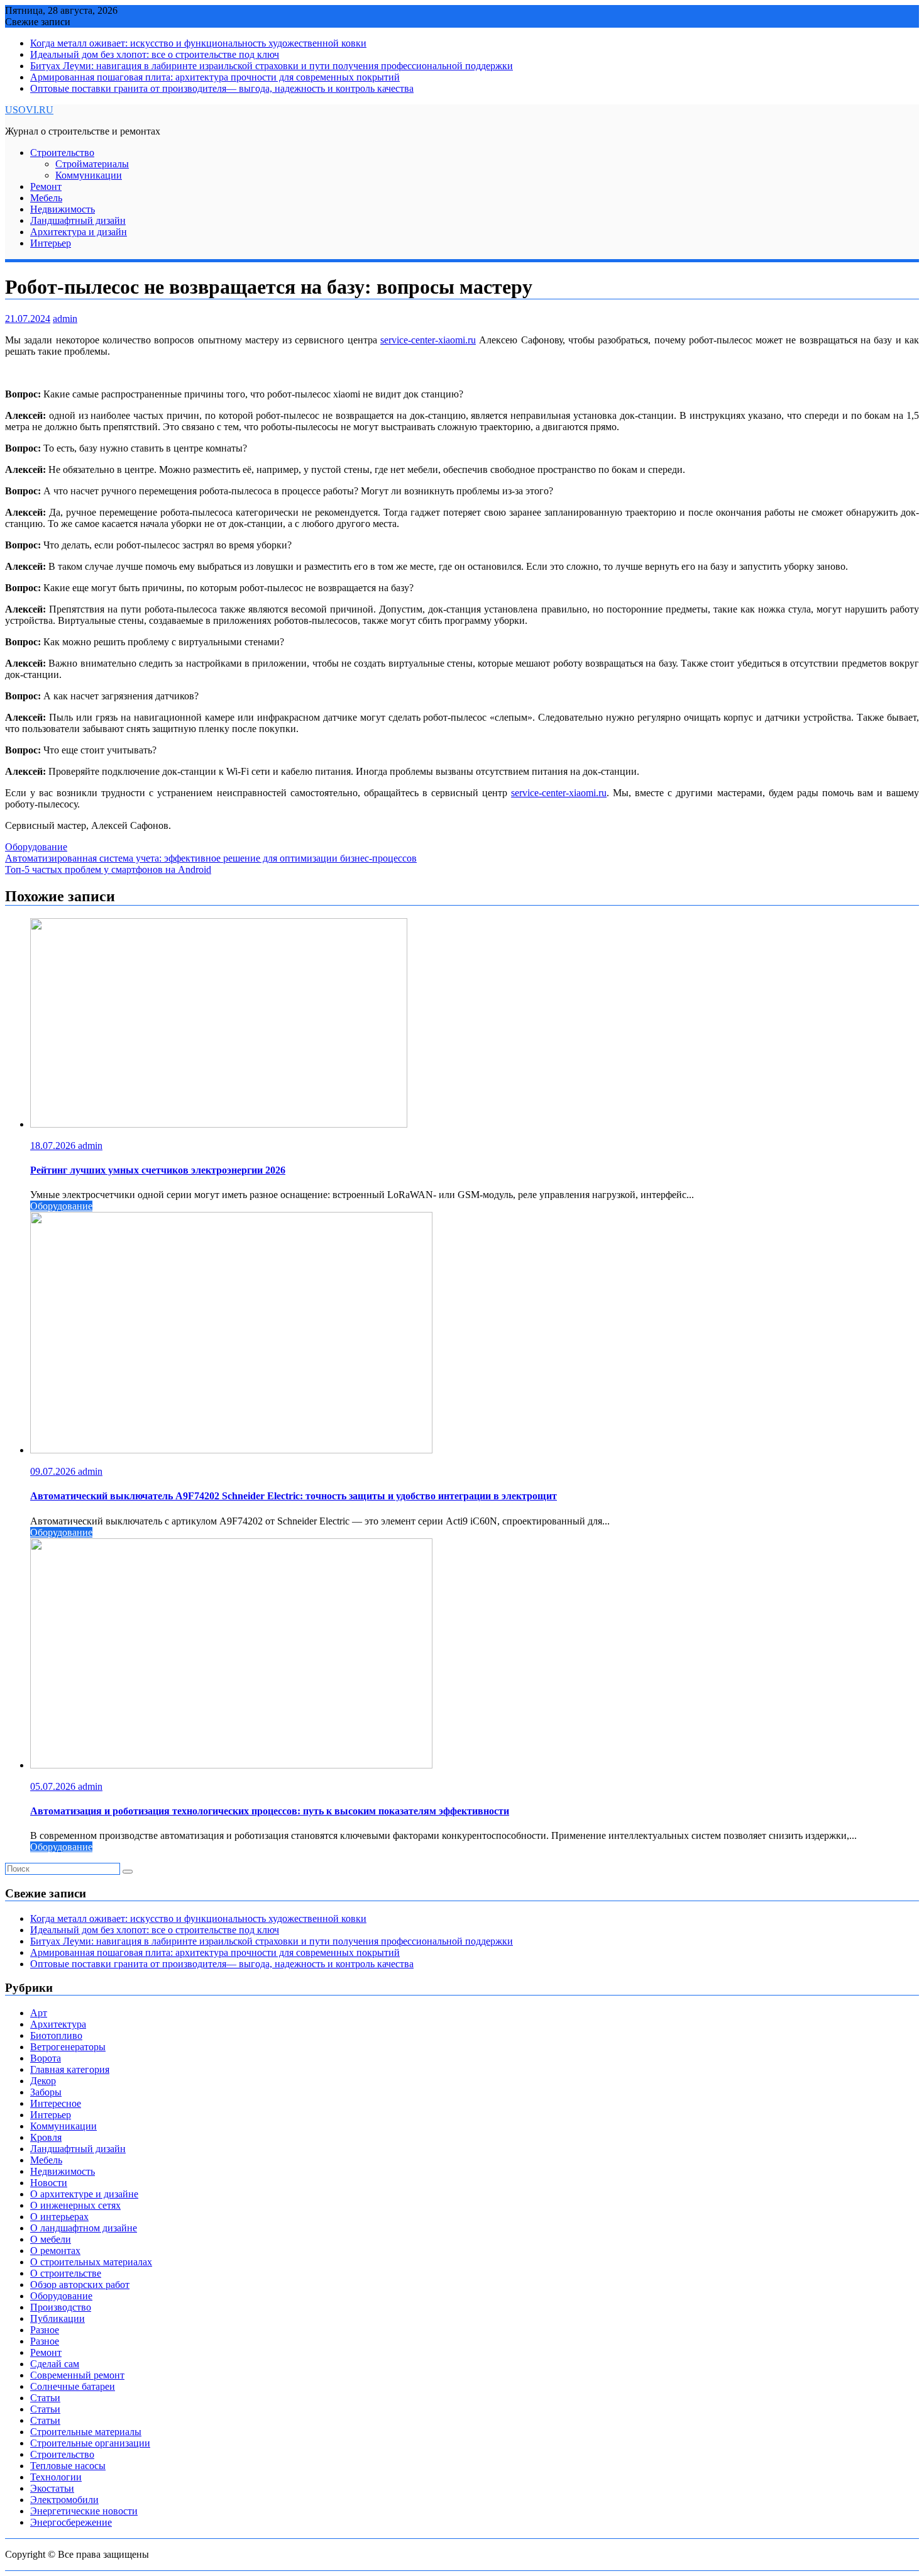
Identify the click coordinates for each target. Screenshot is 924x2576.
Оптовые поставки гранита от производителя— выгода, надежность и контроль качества (222, 88)
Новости (49, 2183)
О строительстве (66, 2273)
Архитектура (58, 2024)
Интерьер (51, 243)
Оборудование (36, 847)
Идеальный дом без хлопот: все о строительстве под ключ (155, 54)
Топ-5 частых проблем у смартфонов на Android (108, 869)
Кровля (46, 2137)
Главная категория (70, 2069)
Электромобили (64, 2500)
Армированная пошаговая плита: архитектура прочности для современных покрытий (215, 77)
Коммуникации (89, 175)
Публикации (58, 2318)
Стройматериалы (92, 164)
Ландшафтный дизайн (78, 220)
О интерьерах (59, 2217)
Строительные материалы (86, 2432)
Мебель (46, 198)
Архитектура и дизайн (79, 232)
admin (65, 319)
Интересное (56, 2103)
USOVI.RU (29, 110)
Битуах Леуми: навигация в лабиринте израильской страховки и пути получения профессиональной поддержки (272, 66)
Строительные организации (90, 2443)
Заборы (46, 2092)
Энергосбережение (71, 2522)
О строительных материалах (91, 2262)
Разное (45, 2330)
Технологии (56, 2477)
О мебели (51, 2239)
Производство (61, 2307)
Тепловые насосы (68, 2466)
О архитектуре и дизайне (84, 2194)
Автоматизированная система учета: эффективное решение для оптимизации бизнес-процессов (211, 858)
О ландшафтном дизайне (84, 2228)
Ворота (46, 2058)
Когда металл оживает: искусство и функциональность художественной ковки (198, 43)
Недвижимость (63, 209)
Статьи (45, 2398)
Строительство (62, 153)
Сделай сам (55, 2364)
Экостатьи (52, 2488)
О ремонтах (55, 2251)
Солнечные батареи (73, 2386)
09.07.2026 (54, 1471)
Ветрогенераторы (68, 2047)
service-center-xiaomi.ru (428, 340)
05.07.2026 (54, 1786)
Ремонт (46, 186)
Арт (39, 2013)
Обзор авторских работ (80, 2285)
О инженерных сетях (75, 2205)
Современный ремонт (77, 2375)
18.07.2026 (54, 1146)
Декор (43, 2081)
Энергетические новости (84, 2511)
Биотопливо (56, 2035)
